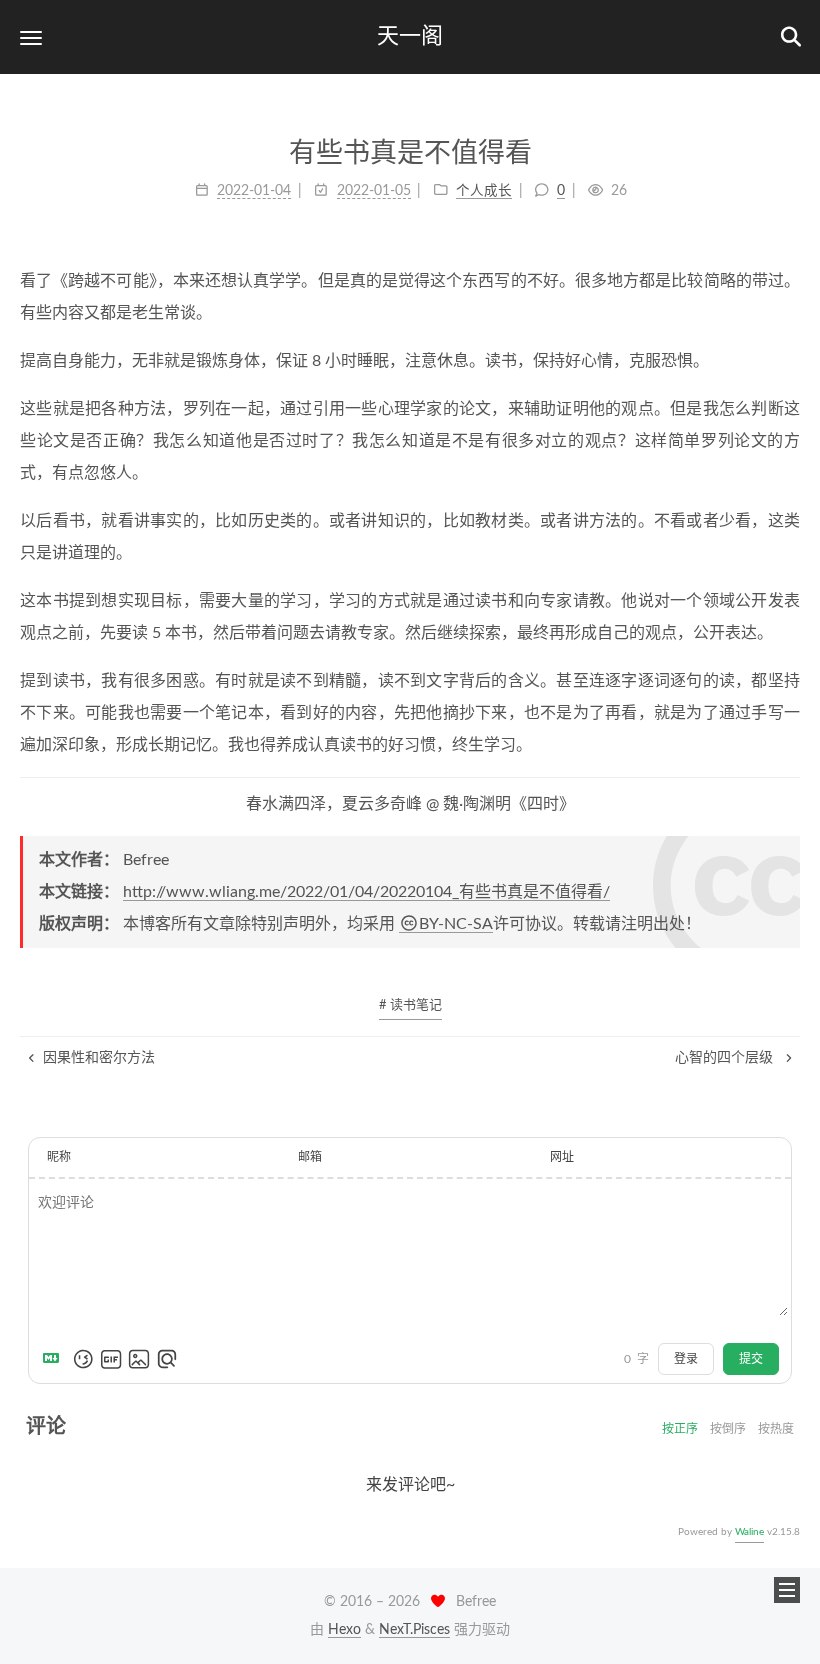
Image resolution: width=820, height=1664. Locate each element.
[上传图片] (139, 1359)
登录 (686, 1359)
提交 (751, 1359)
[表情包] (111, 1359)
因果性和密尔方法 (99, 1058)
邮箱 (310, 1157)
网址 (562, 1157)
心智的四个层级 (726, 1058)
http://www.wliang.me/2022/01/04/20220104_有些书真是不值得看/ (366, 892)
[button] (31, 37)
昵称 (59, 1157)
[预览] (167, 1359)
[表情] (83, 1359)
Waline (749, 1532)
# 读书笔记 (410, 1005)
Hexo (344, 1630)
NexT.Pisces (414, 1630)
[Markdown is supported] (55, 1359)
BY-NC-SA (456, 924)
